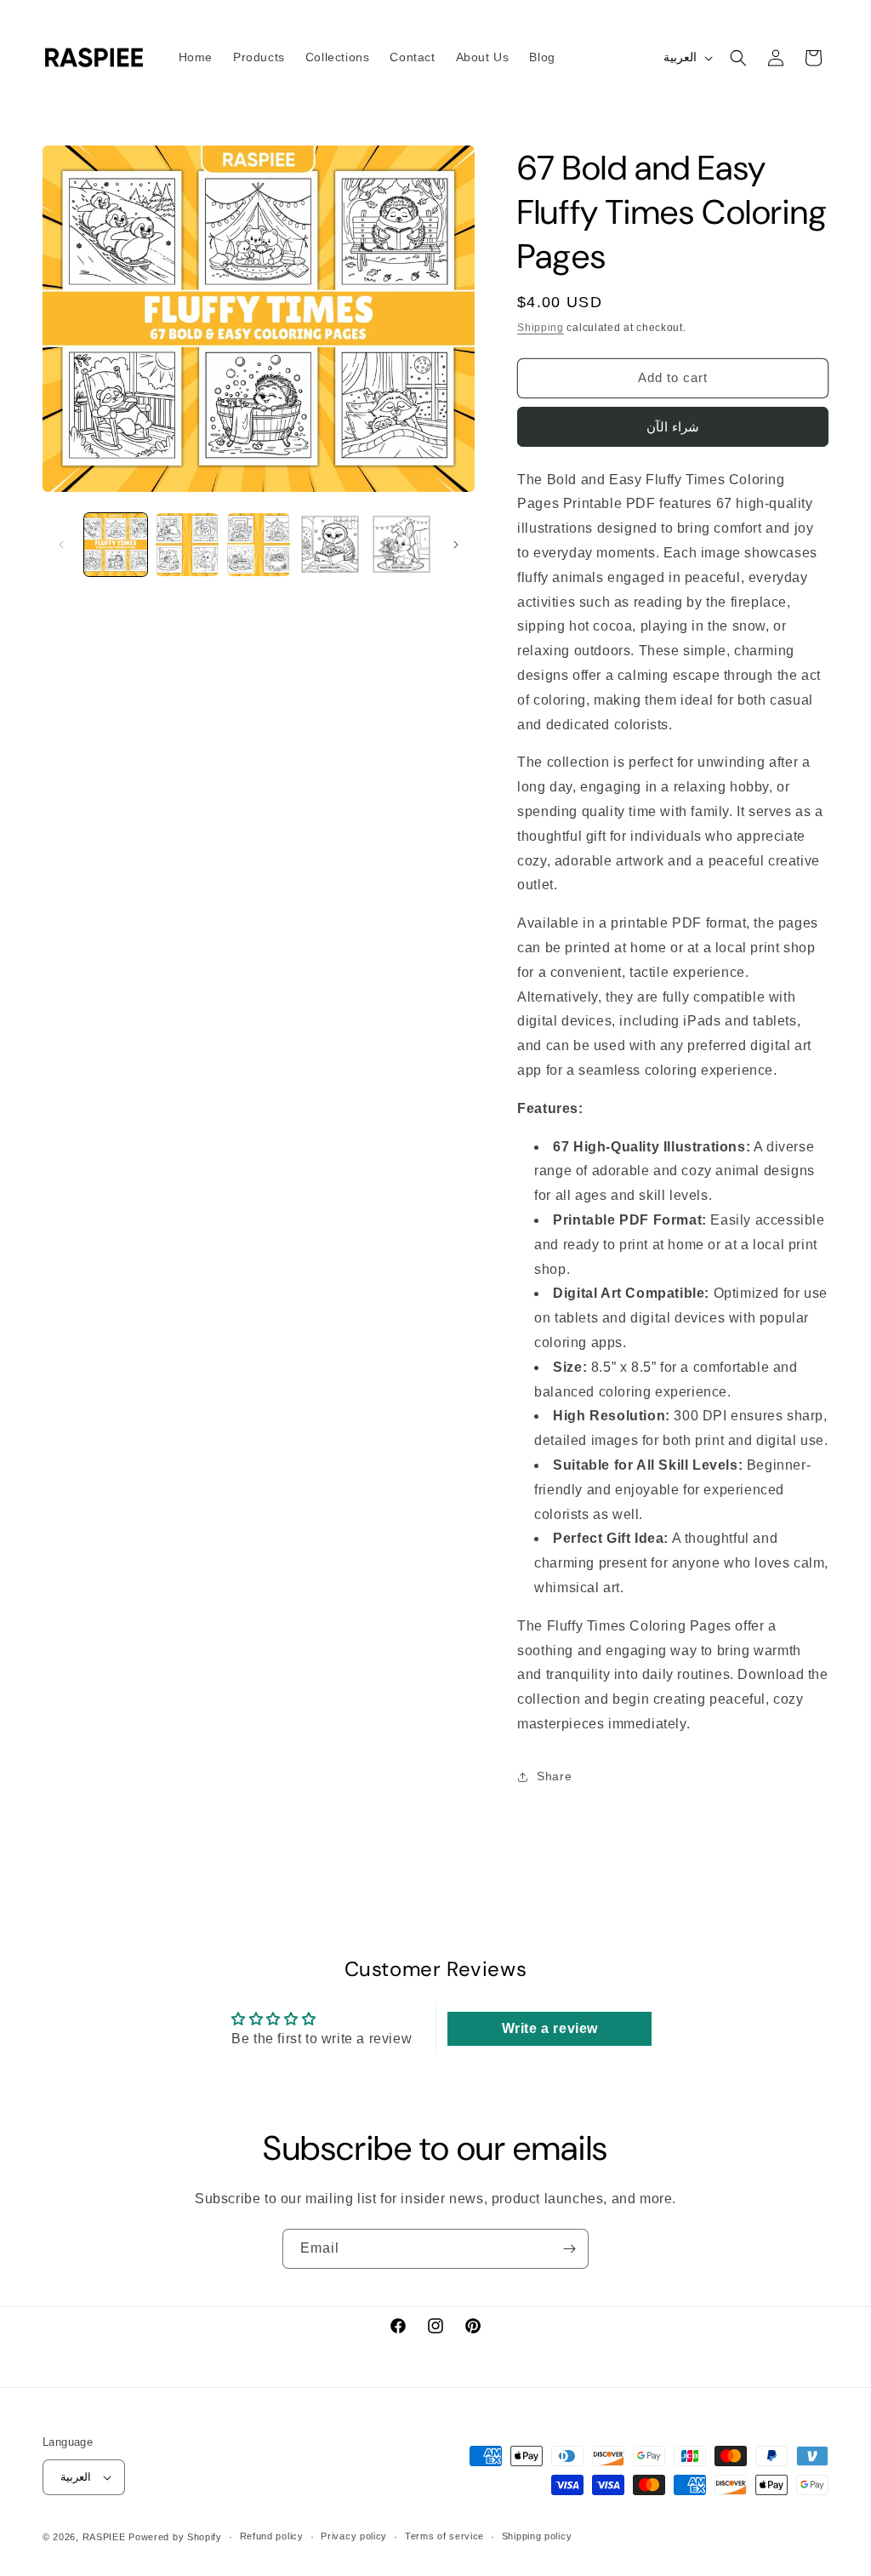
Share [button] (554, 1776)
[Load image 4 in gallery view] (330, 545)
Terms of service (444, 2536)
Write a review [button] (550, 2028)
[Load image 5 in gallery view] (401, 545)
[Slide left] (61, 545)
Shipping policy (537, 2536)
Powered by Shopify (175, 2537)
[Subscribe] (569, 2249)
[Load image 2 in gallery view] (187, 545)
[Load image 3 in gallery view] (259, 545)
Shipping (541, 328)
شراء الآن (673, 427)
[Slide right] (456, 545)
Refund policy (272, 2536)
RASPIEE (104, 2537)
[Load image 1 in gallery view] (116, 545)
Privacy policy (354, 2536)
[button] (738, 58)
